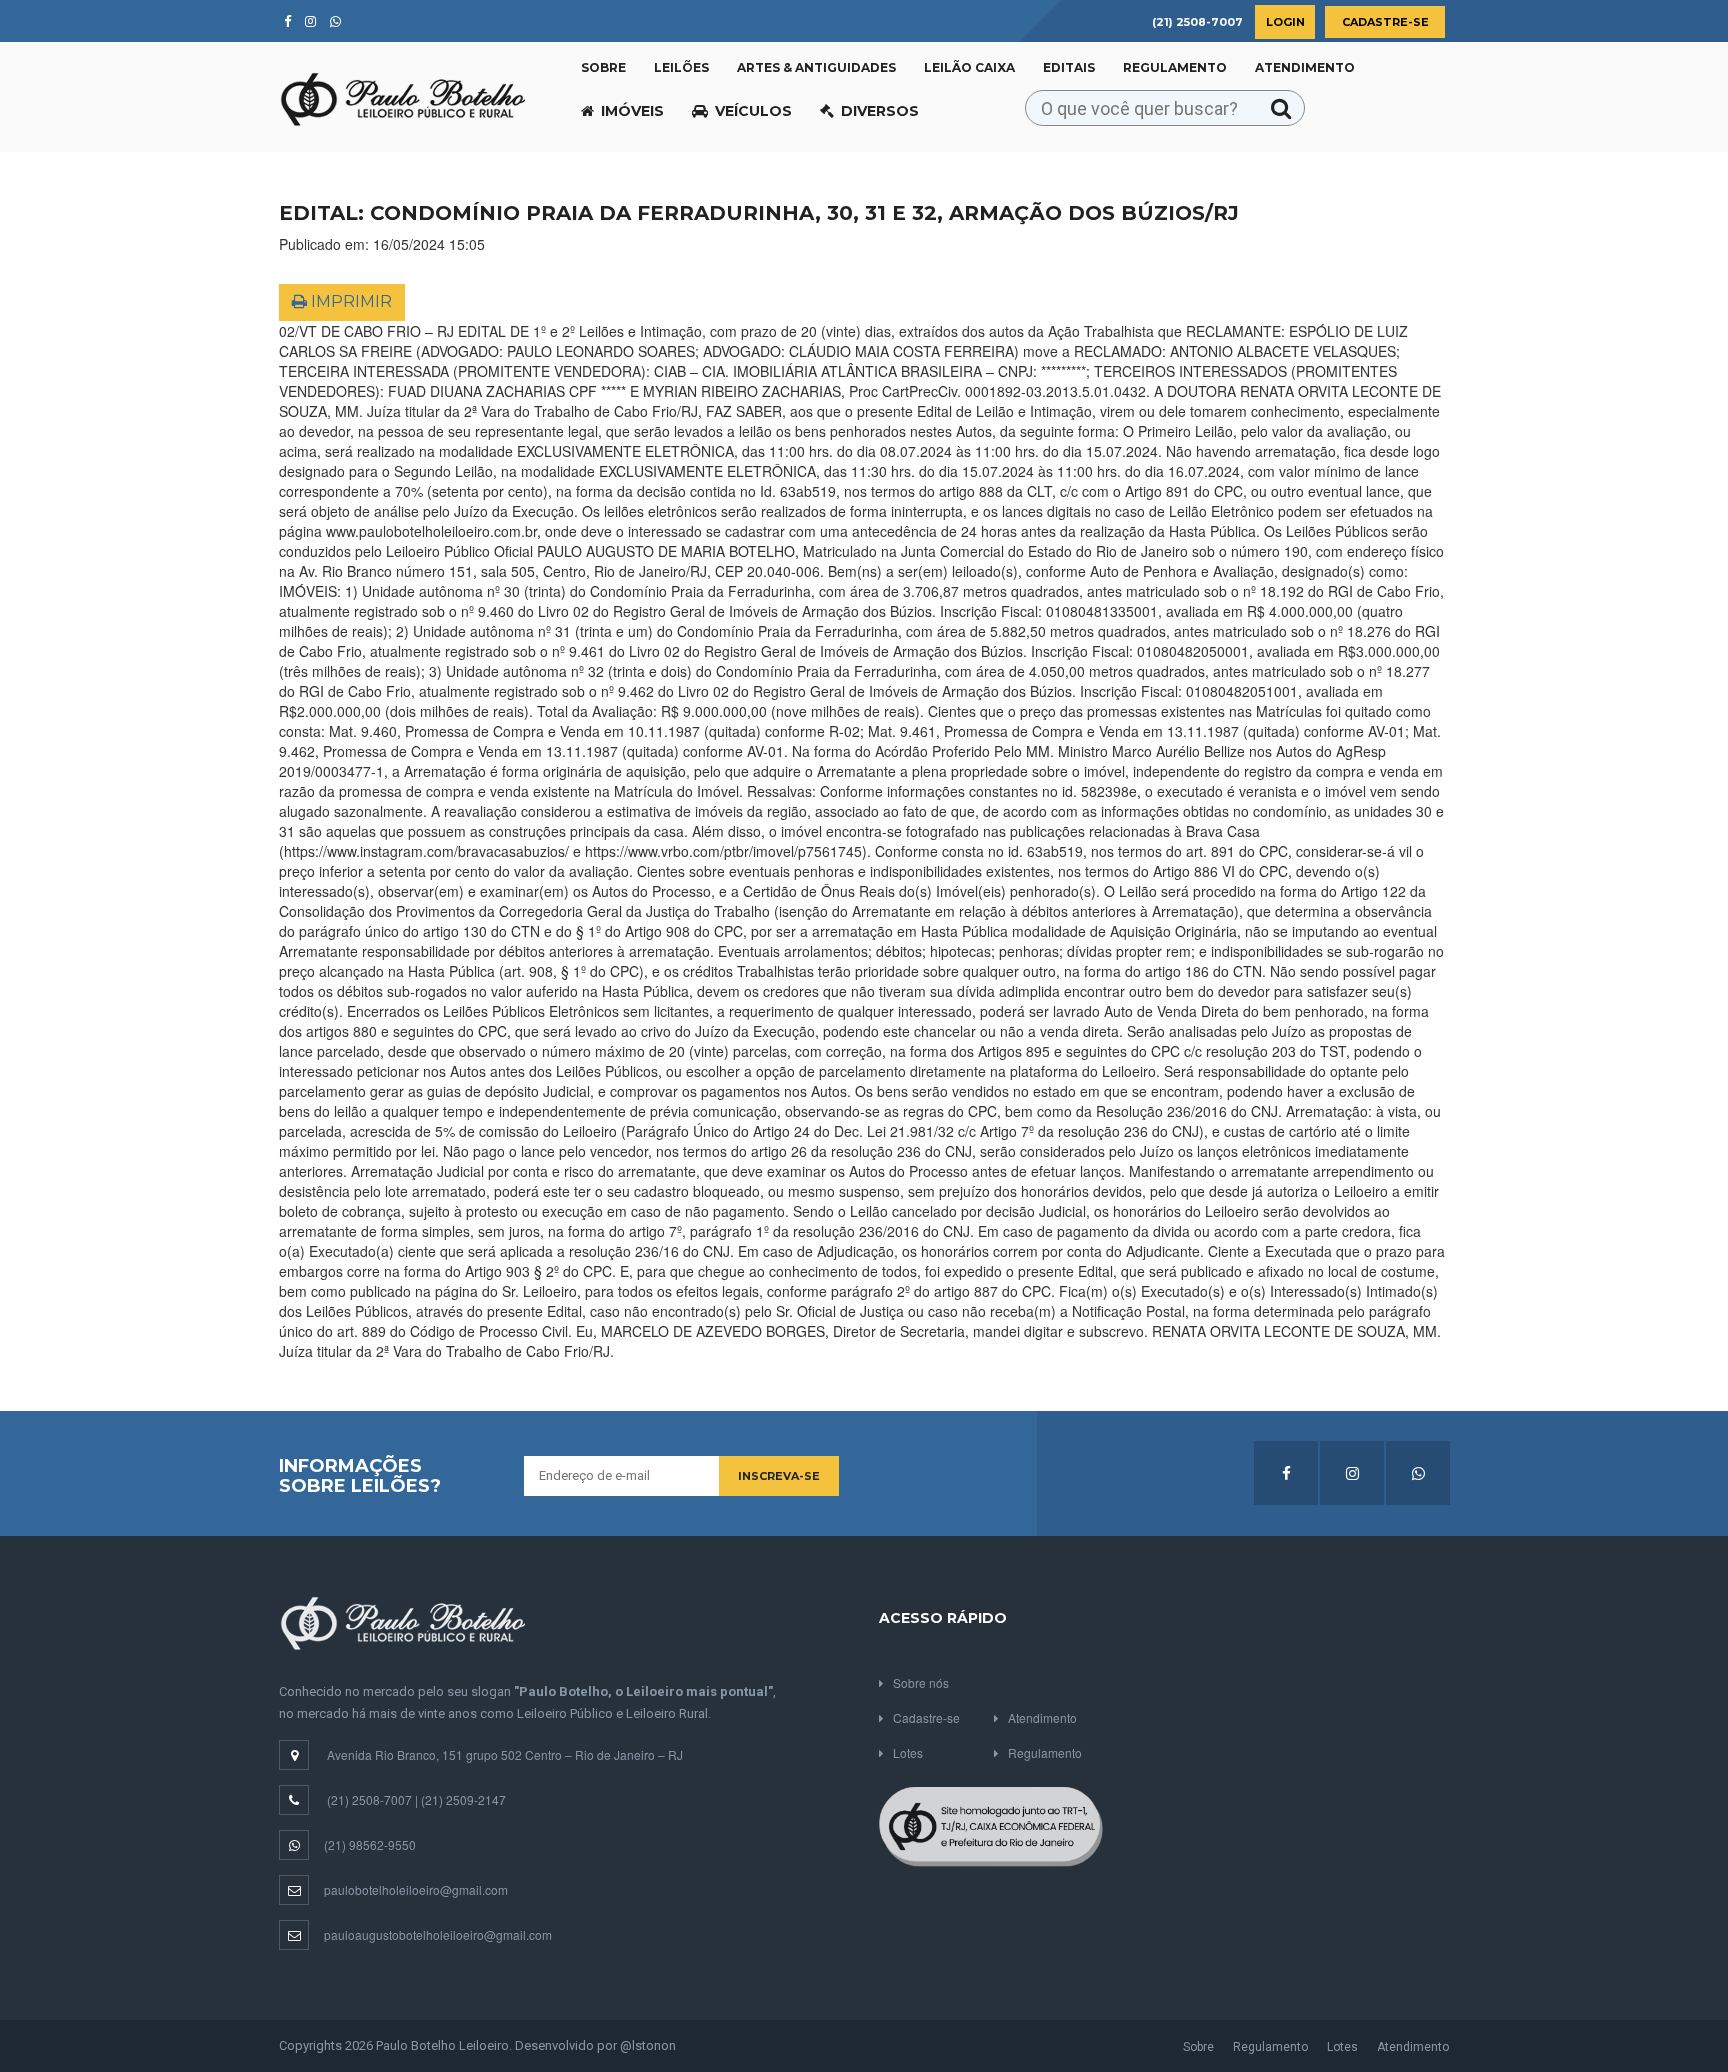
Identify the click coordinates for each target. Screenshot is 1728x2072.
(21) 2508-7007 (369, 1799)
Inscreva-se (779, 1476)
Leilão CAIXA (969, 67)
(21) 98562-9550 (370, 1844)
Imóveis (632, 111)
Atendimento (1305, 67)
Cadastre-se (1385, 22)
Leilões (681, 67)
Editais (1069, 67)
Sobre (603, 67)
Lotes (908, 1752)
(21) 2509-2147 (463, 1799)
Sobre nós (921, 1682)
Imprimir (349, 301)
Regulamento (1175, 67)
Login (1285, 22)
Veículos (753, 111)
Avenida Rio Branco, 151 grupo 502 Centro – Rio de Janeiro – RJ (505, 1754)
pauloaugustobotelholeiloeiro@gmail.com (438, 1934)
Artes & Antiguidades (816, 67)
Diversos (880, 111)
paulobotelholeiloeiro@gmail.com (416, 1889)
